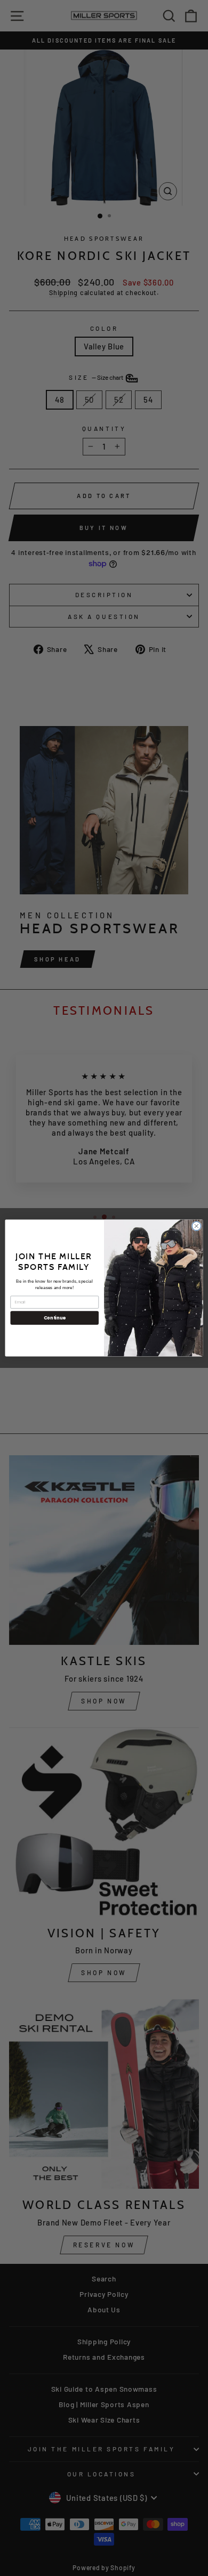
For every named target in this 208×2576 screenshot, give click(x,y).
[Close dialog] (197, 1226)
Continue (55, 1318)
